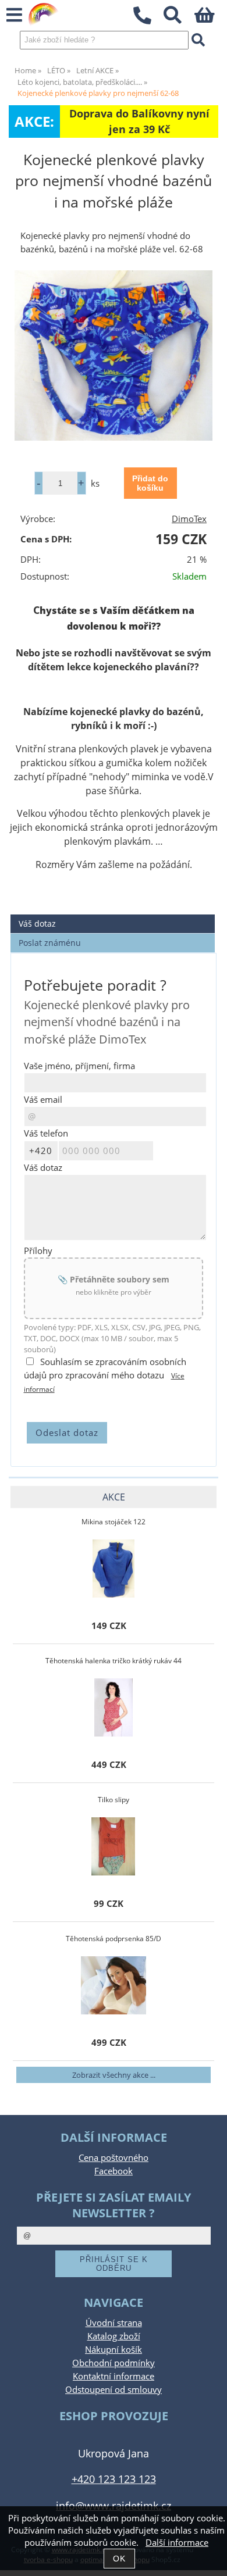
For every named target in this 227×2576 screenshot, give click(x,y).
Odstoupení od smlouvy (114, 2390)
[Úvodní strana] (44, 15)
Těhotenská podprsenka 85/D (114, 1939)
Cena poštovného (114, 2158)
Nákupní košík (114, 2350)
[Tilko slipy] (113, 1846)
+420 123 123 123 (114, 2479)
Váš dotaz (37, 923)
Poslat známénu (50, 943)
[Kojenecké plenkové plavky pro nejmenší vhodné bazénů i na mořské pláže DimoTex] (114, 356)
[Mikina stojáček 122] (114, 1569)
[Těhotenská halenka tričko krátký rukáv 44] (114, 1707)
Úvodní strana (114, 2323)
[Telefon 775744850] (148, 25)
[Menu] (14, 15)
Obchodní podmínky (114, 2363)
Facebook (114, 2171)
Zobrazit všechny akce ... (114, 2075)
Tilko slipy (114, 1800)
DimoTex (189, 519)
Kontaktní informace (114, 2376)
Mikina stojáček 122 (114, 1522)
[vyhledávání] (179, 18)
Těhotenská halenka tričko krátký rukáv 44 (114, 1661)
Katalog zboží (114, 2336)
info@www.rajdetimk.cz (114, 2505)
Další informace (177, 2543)
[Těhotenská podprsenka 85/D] (114, 1985)
